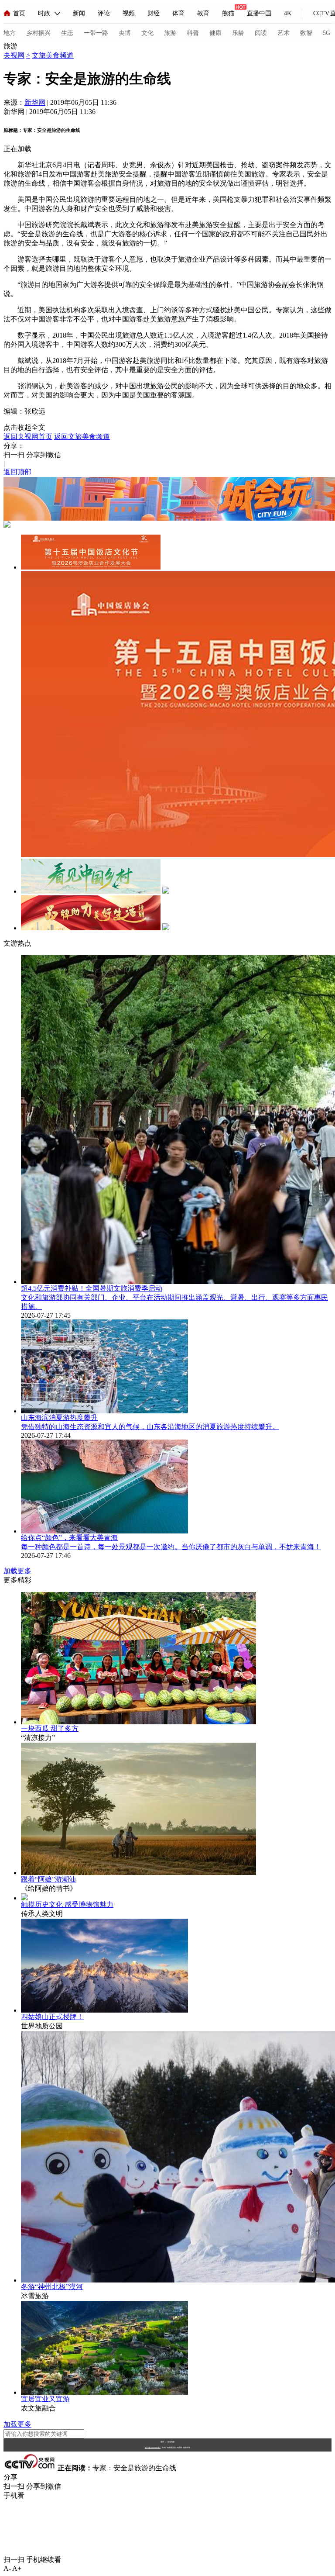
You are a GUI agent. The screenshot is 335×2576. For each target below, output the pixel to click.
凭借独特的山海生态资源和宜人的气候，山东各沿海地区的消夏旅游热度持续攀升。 (150, 1427)
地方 (10, 33)
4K (288, 13)
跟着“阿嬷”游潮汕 (48, 1879)
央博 (125, 33)
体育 (178, 13)
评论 (104, 13)
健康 (215, 33)
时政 (44, 13)
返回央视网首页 (28, 437)
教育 (203, 13)
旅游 (170, 33)
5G (326, 33)
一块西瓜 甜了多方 (50, 1728)
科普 (193, 33)
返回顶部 (17, 472)
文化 (147, 33)
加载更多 (17, 1571)
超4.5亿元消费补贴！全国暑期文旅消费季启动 (92, 1288)
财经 (154, 13)
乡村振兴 (38, 33)
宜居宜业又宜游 (45, 2399)
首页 (19, 13)
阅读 (261, 33)
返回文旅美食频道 (82, 437)
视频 (129, 13)
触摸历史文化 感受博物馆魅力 (67, 1904)
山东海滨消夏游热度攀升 (59, 1417)
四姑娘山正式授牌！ (52, 2017)
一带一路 (96, 33)
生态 (67, 33)
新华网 (35, 102)
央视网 (14, 55)
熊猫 (228, 13)
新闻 (79, 13)
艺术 (284, 33)
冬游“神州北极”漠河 (52, 2287)
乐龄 (238, 33)
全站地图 (171, 2442)
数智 (306, 33)
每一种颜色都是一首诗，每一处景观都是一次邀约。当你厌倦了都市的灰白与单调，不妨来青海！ (171, 1547)
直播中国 (259, 13)
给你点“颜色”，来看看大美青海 (69, 1538)
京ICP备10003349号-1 (153, 2448)
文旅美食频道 (53, 55)
